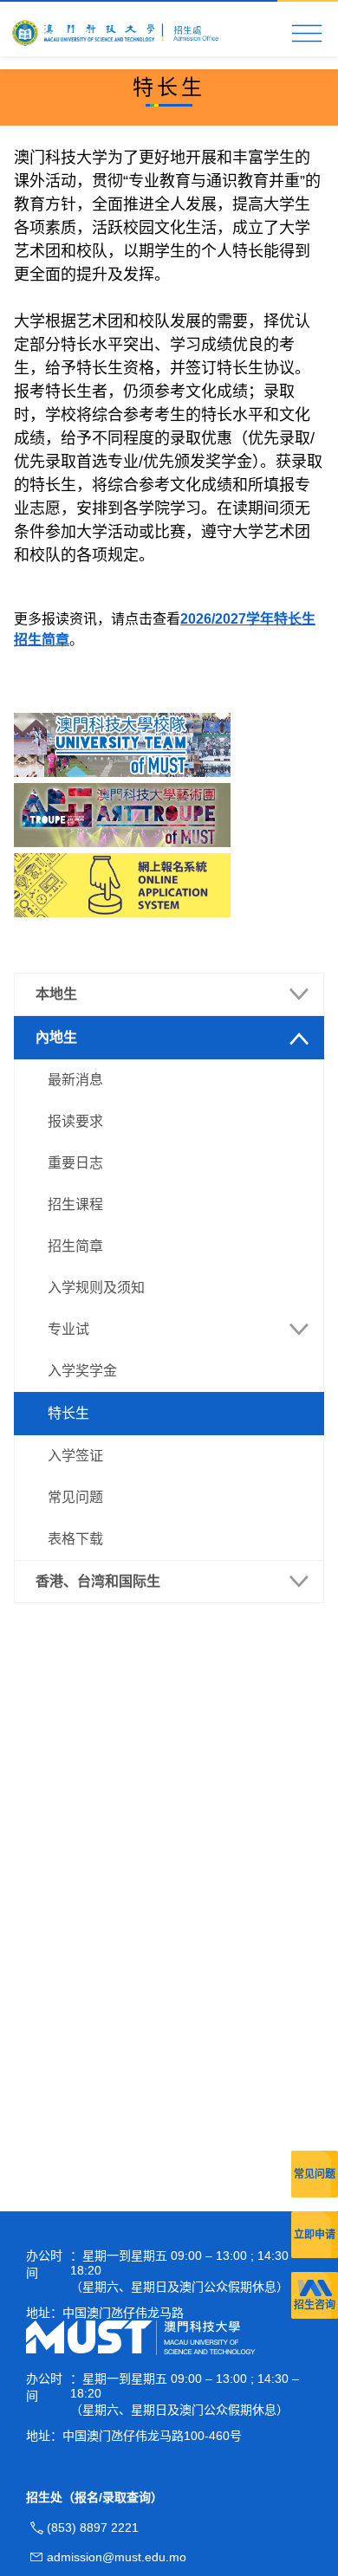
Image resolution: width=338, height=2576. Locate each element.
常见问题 (315, 2174)
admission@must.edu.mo (117, 2557)
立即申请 (315, 2235)
